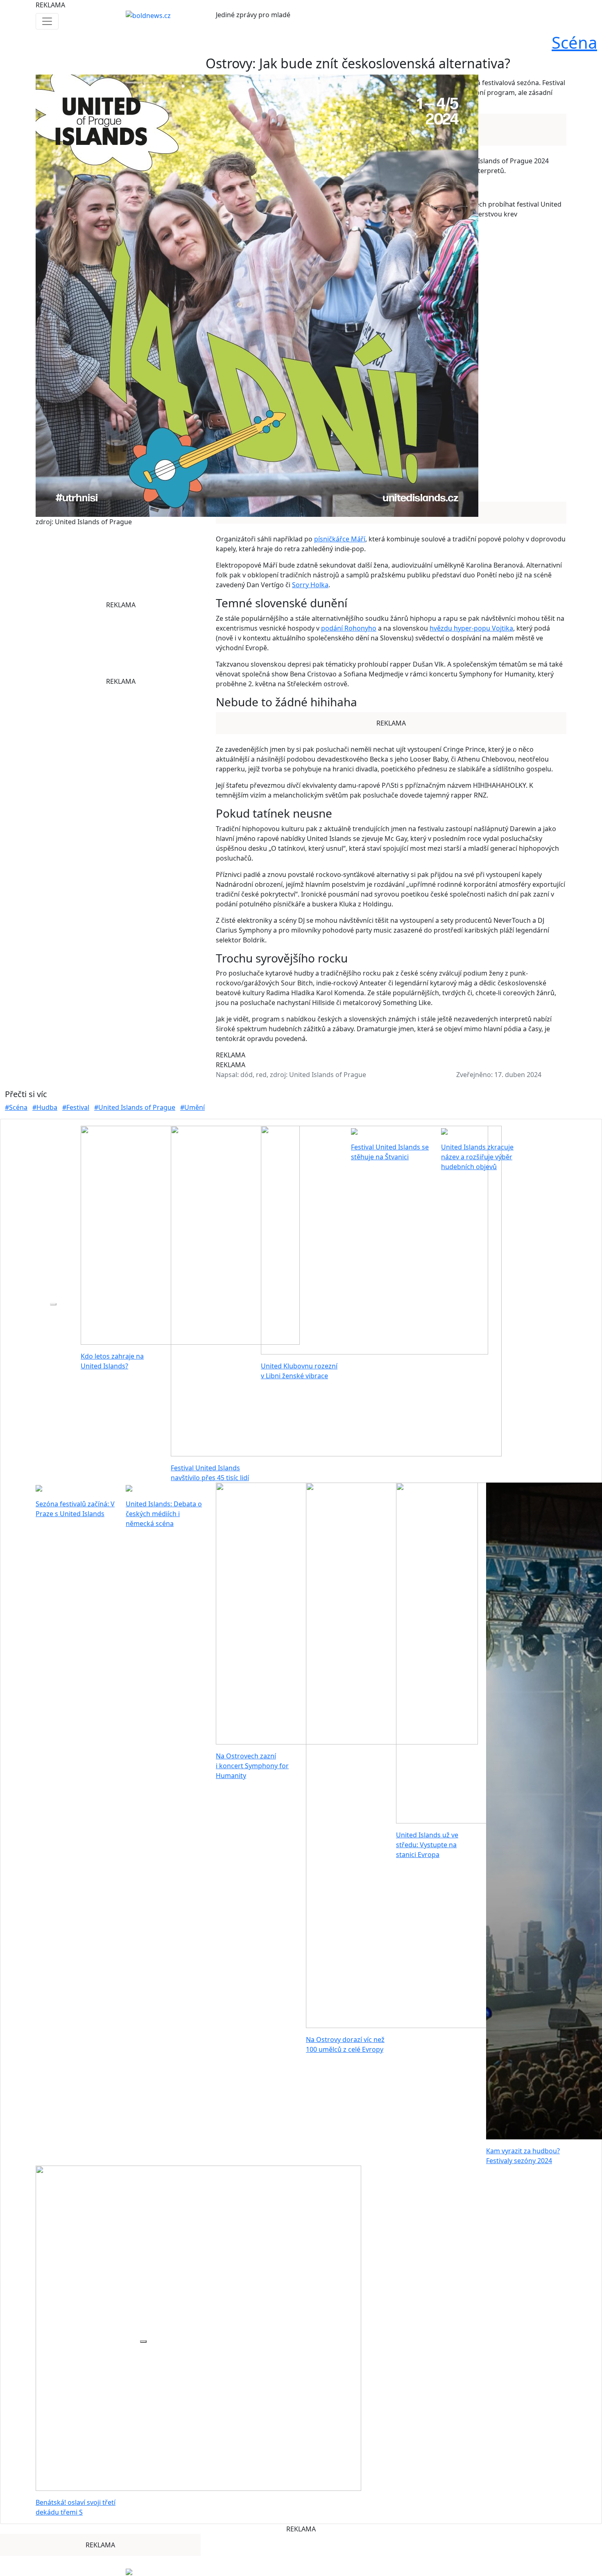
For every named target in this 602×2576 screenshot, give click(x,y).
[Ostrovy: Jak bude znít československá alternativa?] (257, 295)
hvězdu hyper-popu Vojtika (471, 628)
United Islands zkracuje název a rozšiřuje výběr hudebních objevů (477, 1157)
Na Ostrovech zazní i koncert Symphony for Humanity (252, 1766)
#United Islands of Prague (135, 1107)
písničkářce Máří (340, 539)
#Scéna (16, 1107)
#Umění (192, 1107)
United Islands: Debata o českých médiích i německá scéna (164, 1514)
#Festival (76, 1107)
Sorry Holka (310, 585)
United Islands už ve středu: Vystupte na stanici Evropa (427, 1845)
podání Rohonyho (349, 628)
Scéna (574, 42)
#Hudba (45, 1107)
